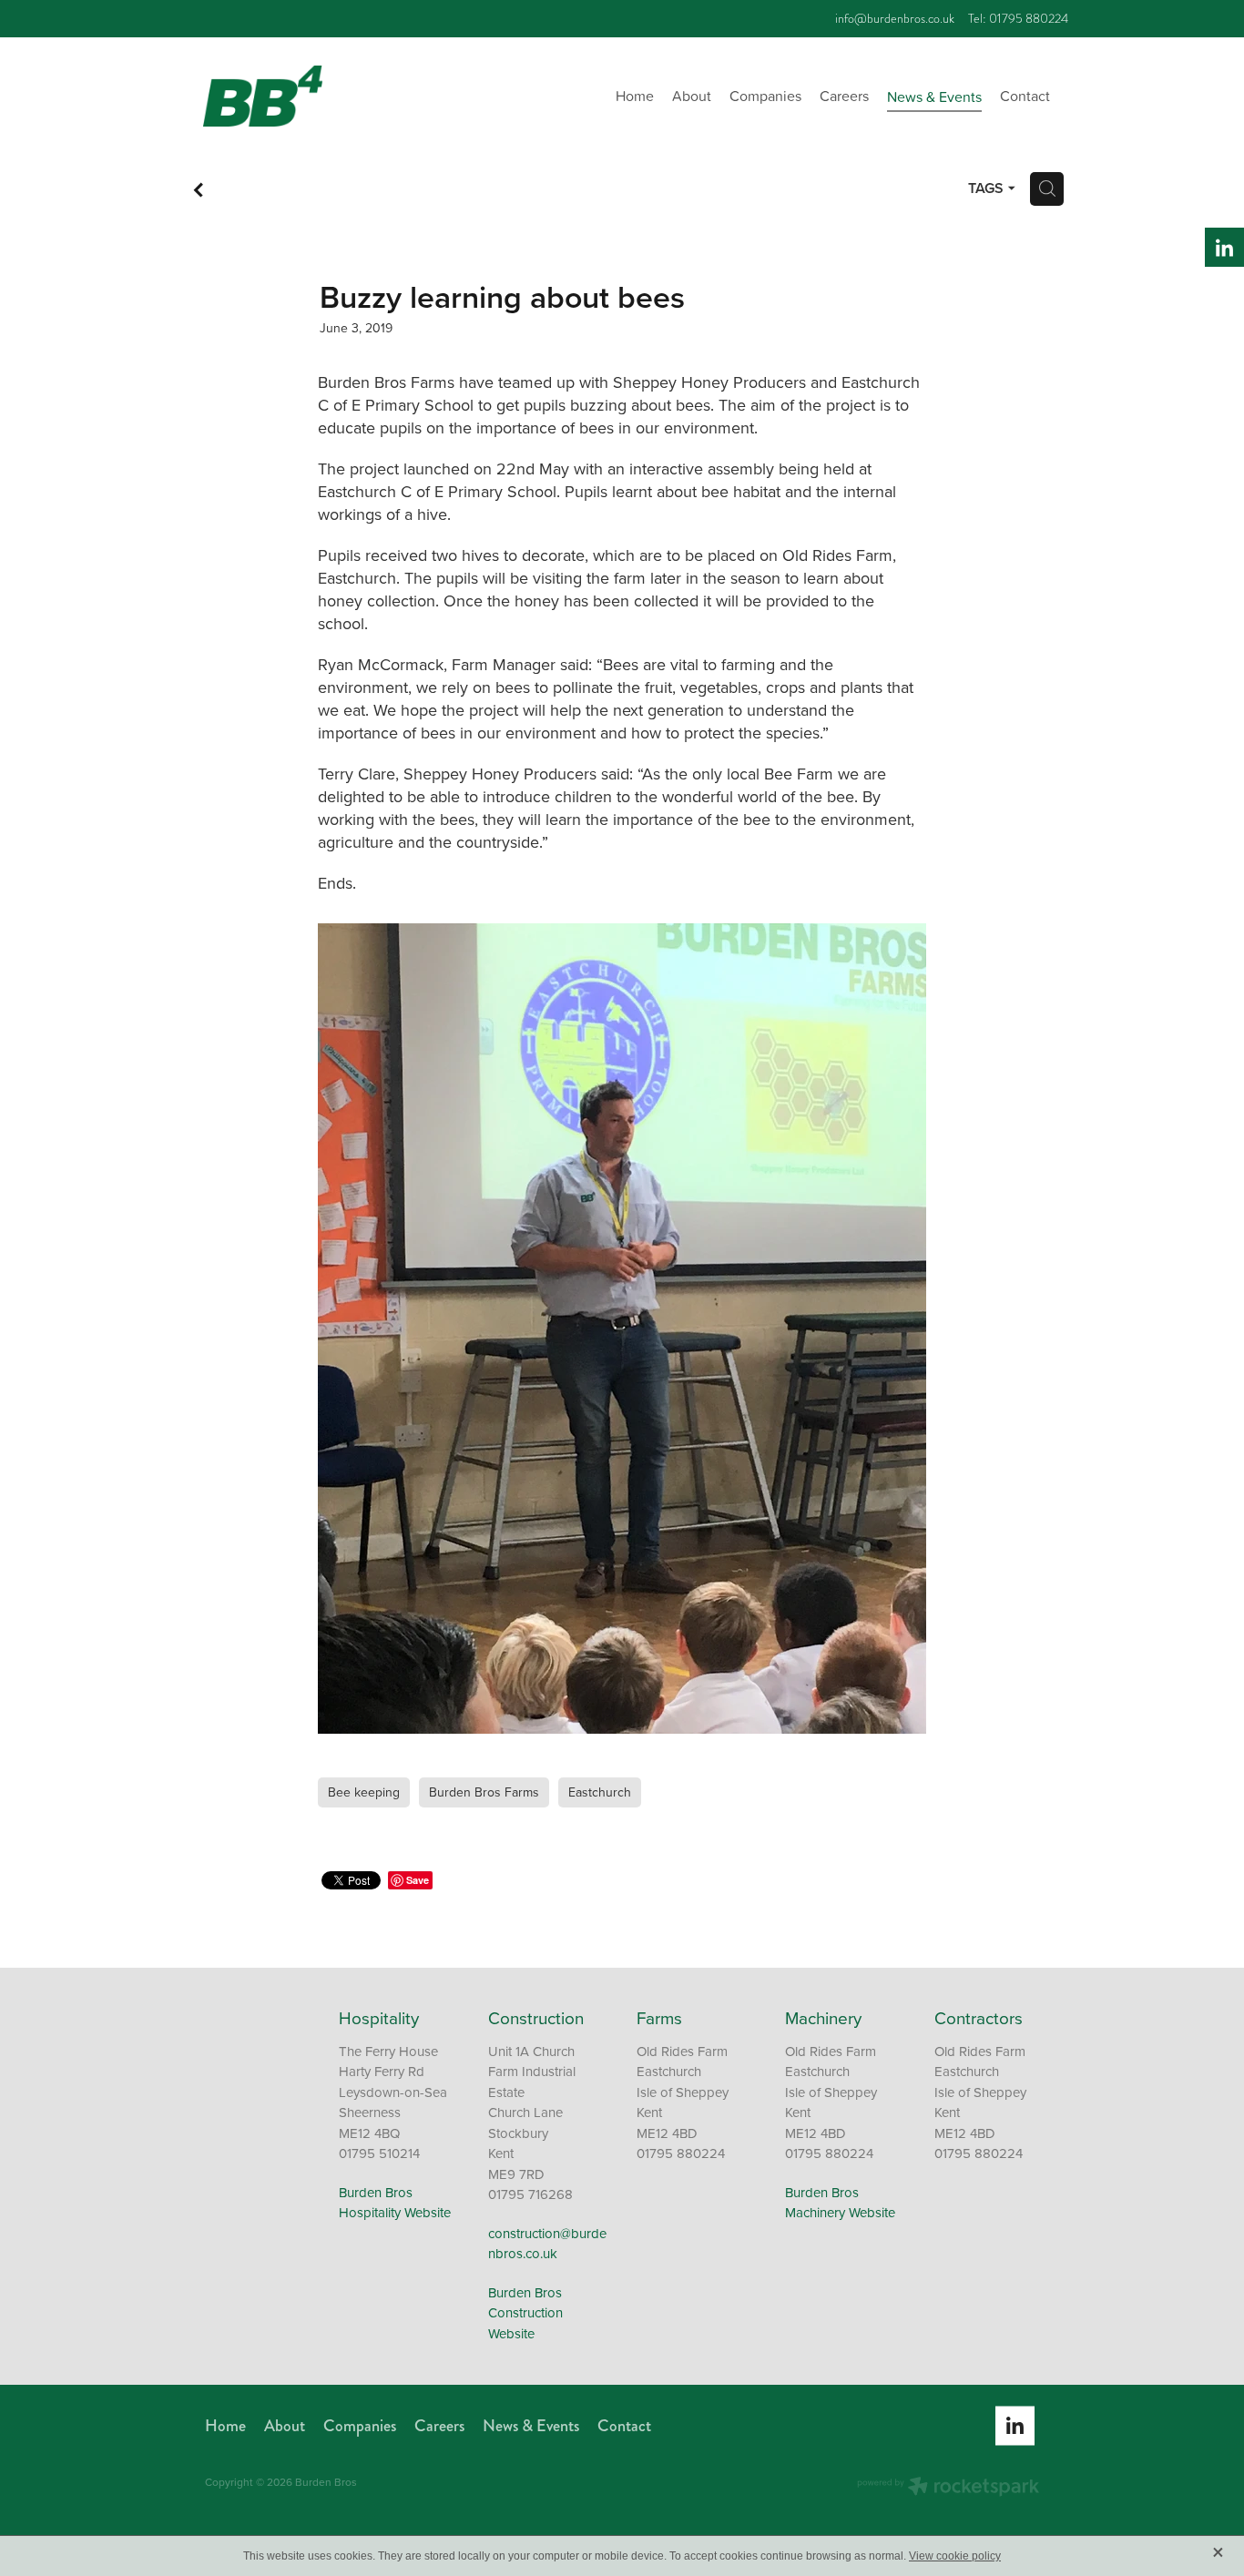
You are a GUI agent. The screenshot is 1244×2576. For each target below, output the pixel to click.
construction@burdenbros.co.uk (547, 2244)
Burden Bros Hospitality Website (395, 2203)
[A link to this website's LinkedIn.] (1224, 247)
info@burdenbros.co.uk (895, 19)
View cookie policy (955, 2556)
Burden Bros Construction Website (525, 2313)
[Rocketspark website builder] (948, 2488)
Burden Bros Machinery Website (840, 2203)
